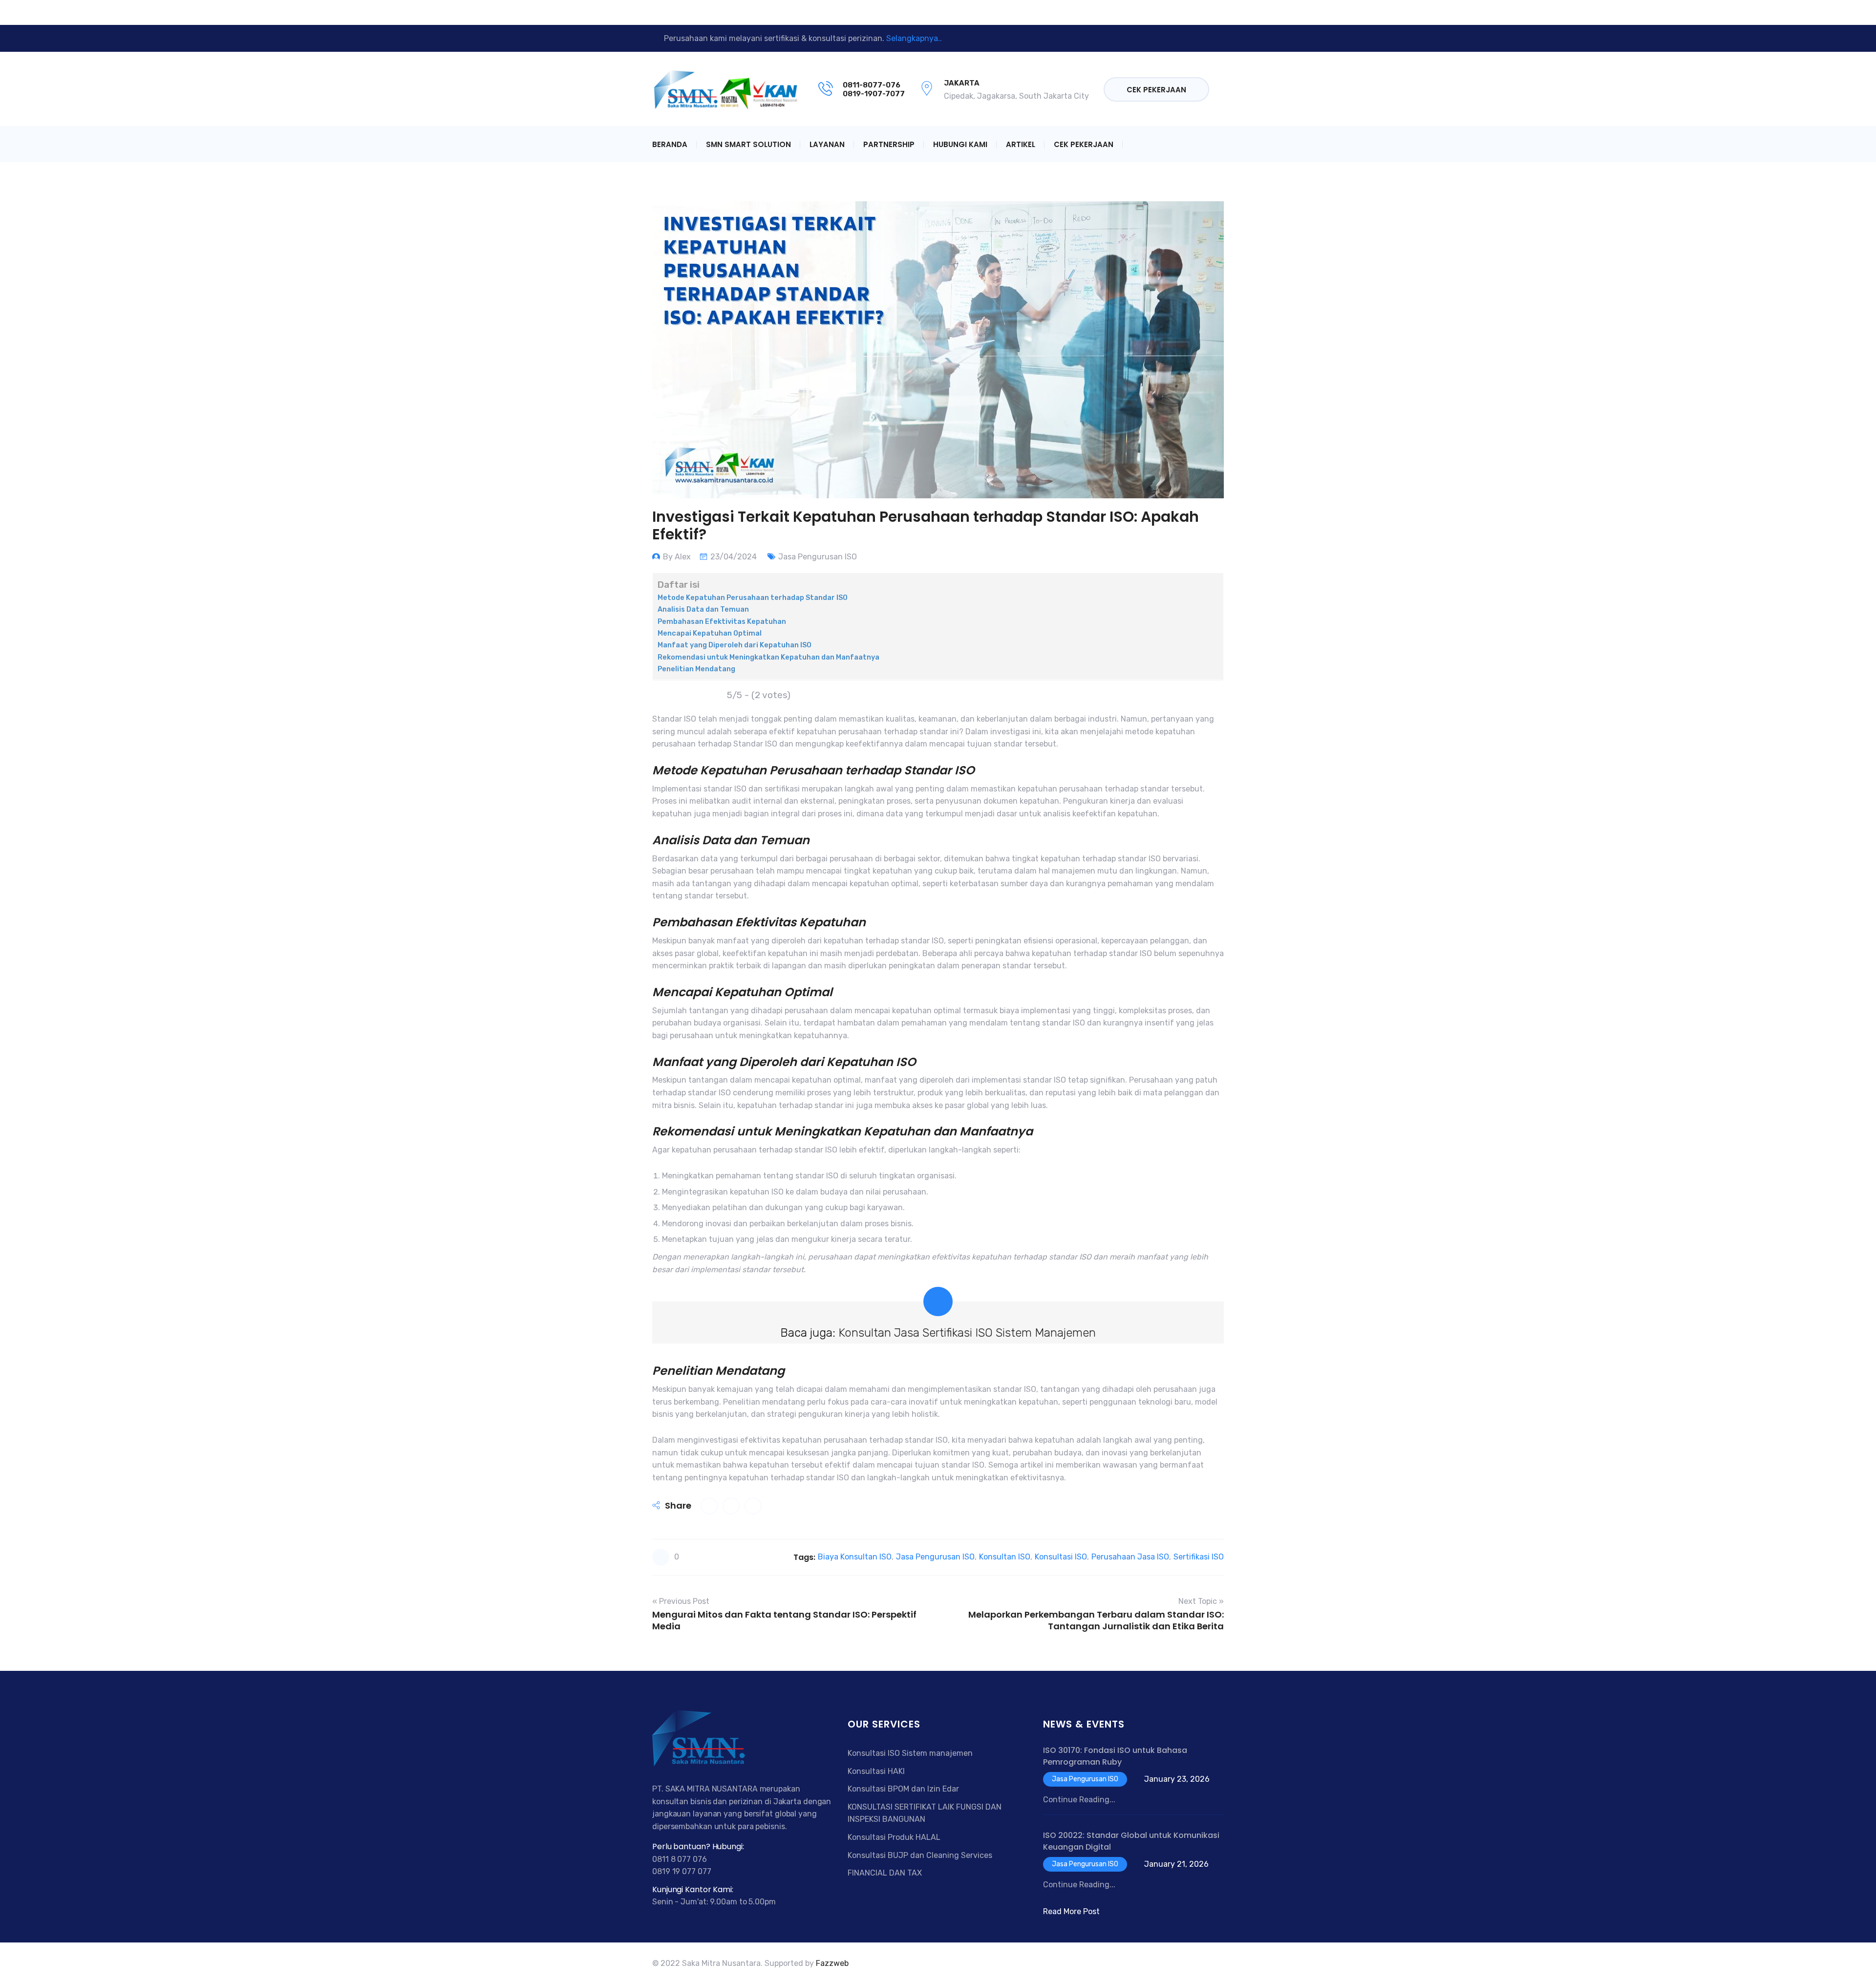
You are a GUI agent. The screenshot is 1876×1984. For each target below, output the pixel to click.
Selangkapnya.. (914, 38)
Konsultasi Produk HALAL (894, 1837)
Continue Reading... (1079, 1800)
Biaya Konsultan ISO (855, 1557)
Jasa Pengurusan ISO (818, 557)
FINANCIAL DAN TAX (885, 1873)
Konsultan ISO (1005, 1557)
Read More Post (1071, 1911)
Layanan (827, 144)
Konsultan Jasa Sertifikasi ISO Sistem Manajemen (967, 1333)
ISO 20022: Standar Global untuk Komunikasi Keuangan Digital (1131, 1841)
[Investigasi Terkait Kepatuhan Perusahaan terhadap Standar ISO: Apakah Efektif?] (709, 1506)
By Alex (677, 557)
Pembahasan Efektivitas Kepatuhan (722, 621)
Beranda (670, 144)
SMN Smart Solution (748, 144)
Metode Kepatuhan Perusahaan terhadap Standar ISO (753, 597)
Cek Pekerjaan (1156, 90)
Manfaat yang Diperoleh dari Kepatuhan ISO (735, 645)
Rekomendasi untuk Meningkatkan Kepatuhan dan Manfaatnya (768, 657)
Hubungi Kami (960, 144)
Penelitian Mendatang (696, 669)
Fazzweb (832, 1963)
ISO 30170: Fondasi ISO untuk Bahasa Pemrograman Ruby (1115, 1756)
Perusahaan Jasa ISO (1130, 1557)
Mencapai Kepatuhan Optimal (710, 633)
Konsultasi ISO (1061, 1557)
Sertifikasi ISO (1199, 1557)
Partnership (889, 144)
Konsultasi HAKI (876, 1771)
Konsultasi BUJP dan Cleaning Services (920, 1855)
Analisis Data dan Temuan (703, 609)
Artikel (1021, 144)
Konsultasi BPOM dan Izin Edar (903, 1789)
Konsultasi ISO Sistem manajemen (910, 1753)
